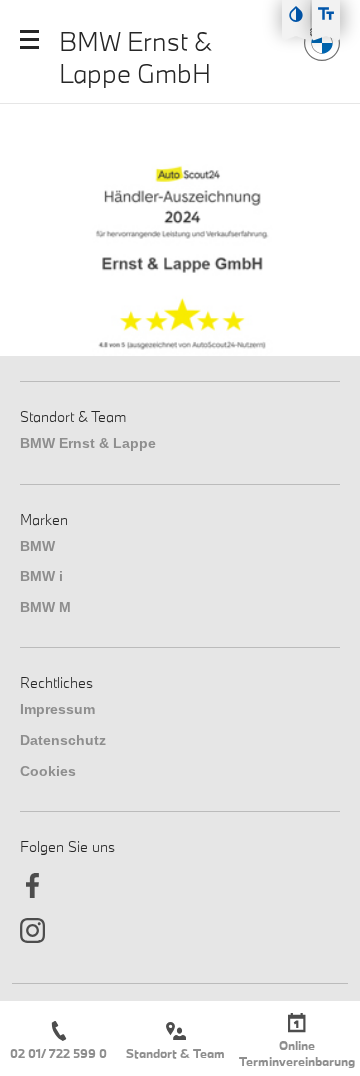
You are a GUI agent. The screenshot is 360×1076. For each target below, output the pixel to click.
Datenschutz (63, 740)
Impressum (57, 709)
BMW (37, 546)
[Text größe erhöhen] (326, 14)
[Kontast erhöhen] (296, 14)
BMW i (41, 576)
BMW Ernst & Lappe (88, 443)
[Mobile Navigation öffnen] (29, 39)
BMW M (45, 607)
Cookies (48, 771)
